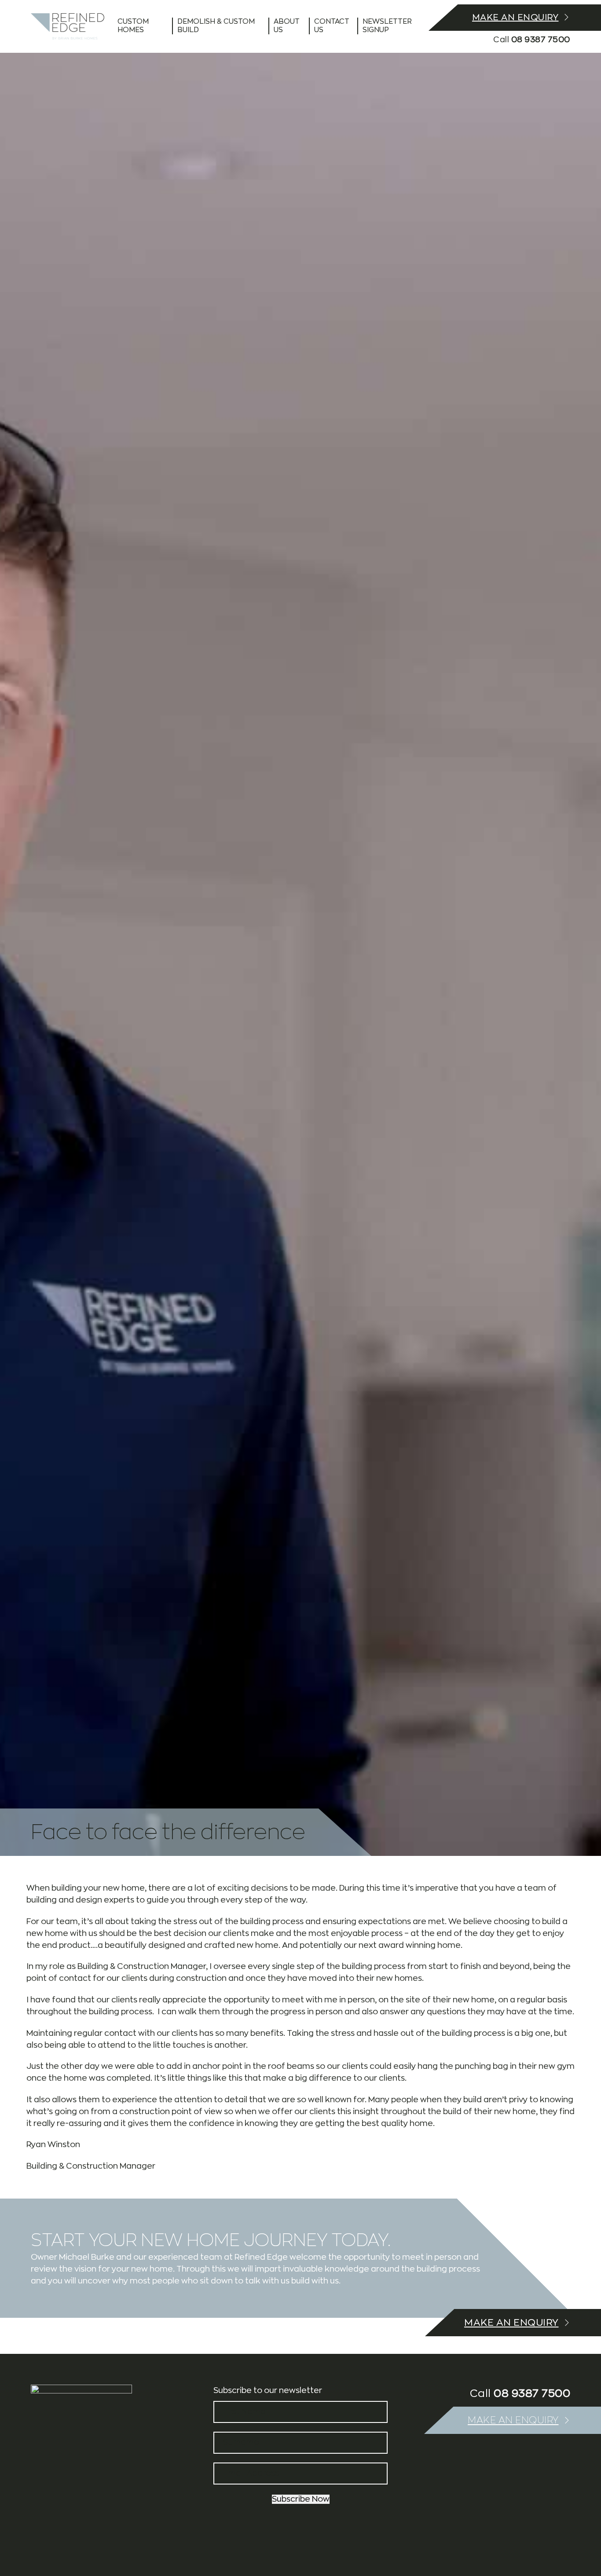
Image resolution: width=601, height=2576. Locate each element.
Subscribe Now (301, 2499)
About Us (287, 26)
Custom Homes (133, 26)
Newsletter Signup (387, 26)
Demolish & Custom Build (216, 26)
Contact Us (332, 26)
